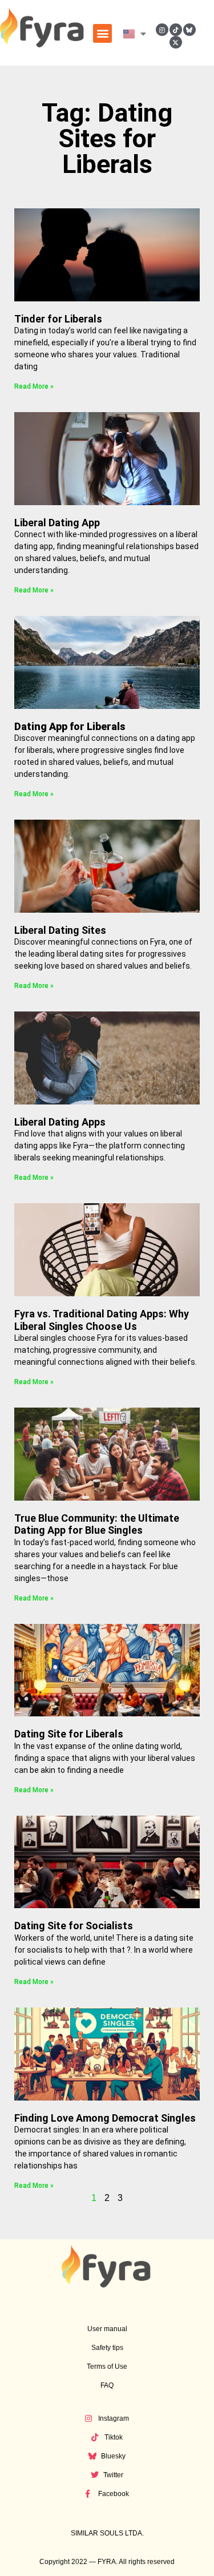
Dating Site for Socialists (74, 1926)
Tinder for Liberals (58, 319)
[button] (102, 33)
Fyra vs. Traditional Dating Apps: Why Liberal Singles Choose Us (102, 1320)
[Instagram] (162, 30)
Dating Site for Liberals (69, 1734)
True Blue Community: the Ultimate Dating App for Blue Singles (97, 1524)
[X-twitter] (176, 42)
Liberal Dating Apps (60, 1122)
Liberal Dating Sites (60, 930)
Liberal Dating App (57, 523)
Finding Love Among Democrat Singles (105, 2118)
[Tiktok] (176, 30)
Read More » (34, 386)
